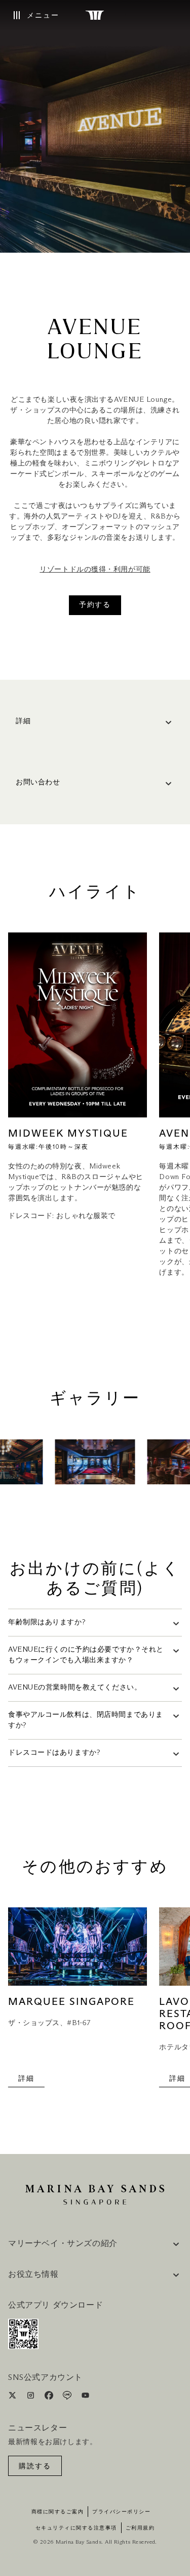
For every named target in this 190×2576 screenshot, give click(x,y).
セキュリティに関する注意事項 (76, 2528)
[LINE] (68, 2397)
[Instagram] (32, 2397)
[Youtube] (85, 2397)
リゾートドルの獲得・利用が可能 (95, 570)
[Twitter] (13, 2397)
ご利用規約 (140, 2528)
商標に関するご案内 (58, 2512)
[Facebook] (50, 2397)
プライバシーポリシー (121, 2512)
